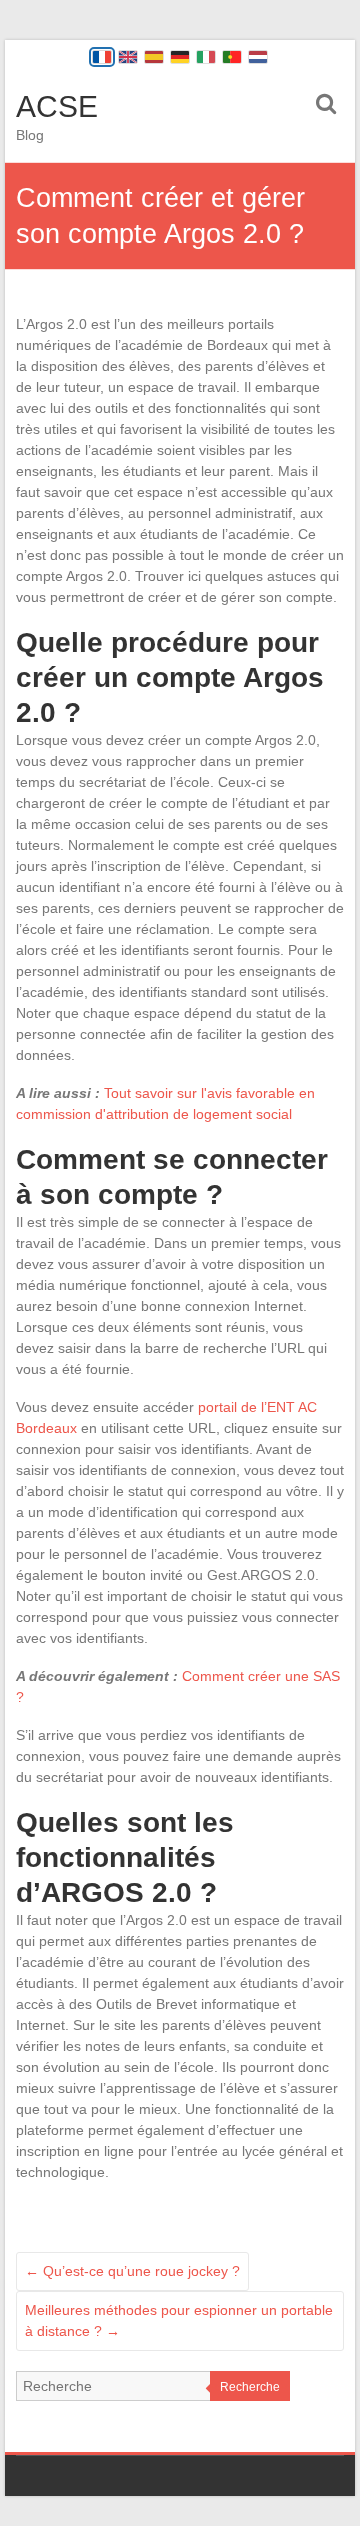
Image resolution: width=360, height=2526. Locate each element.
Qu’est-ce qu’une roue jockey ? (132, 2271)
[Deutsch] (180, 57)
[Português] (232, 57)
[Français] (102, 57)
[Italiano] (206, 57)
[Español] (154, 57)
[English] (128, 57)
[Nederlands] (258, 57)
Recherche (250, 2387)
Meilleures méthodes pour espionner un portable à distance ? (179, 2320)
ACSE (57, 106)
